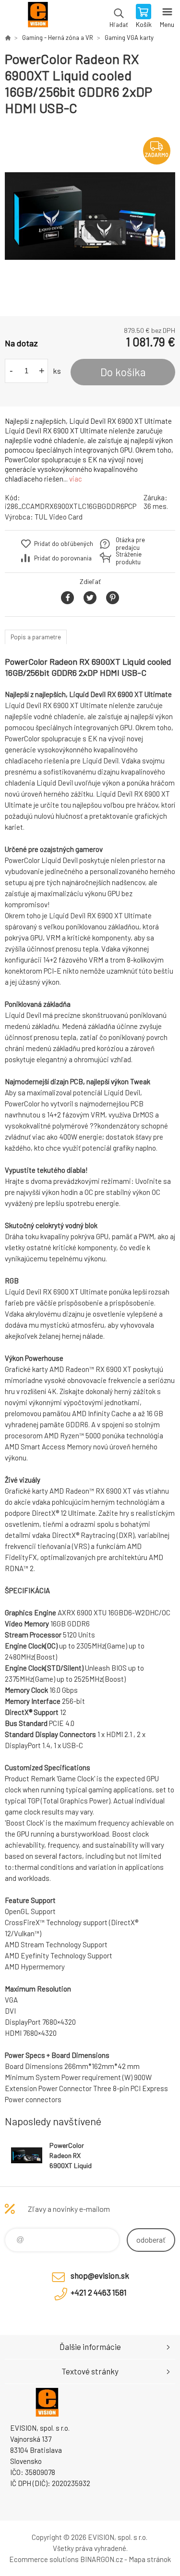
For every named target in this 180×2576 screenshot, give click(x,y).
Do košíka (123, 372)
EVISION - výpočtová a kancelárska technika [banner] (38, 17)
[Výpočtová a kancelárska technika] (8, 38)
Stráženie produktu (129, 558)
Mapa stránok (150, 2559)
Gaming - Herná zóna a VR (58, 38)
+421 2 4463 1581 (99, 2292)
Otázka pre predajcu (130, 544)
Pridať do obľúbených (64, 544)
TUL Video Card (59, 517)
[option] (90, 216)
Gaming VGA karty (129, 38)
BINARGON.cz (102, 2559)
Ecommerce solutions (44, 2559)
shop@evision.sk (100, 2275)
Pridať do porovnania (63, 558)
